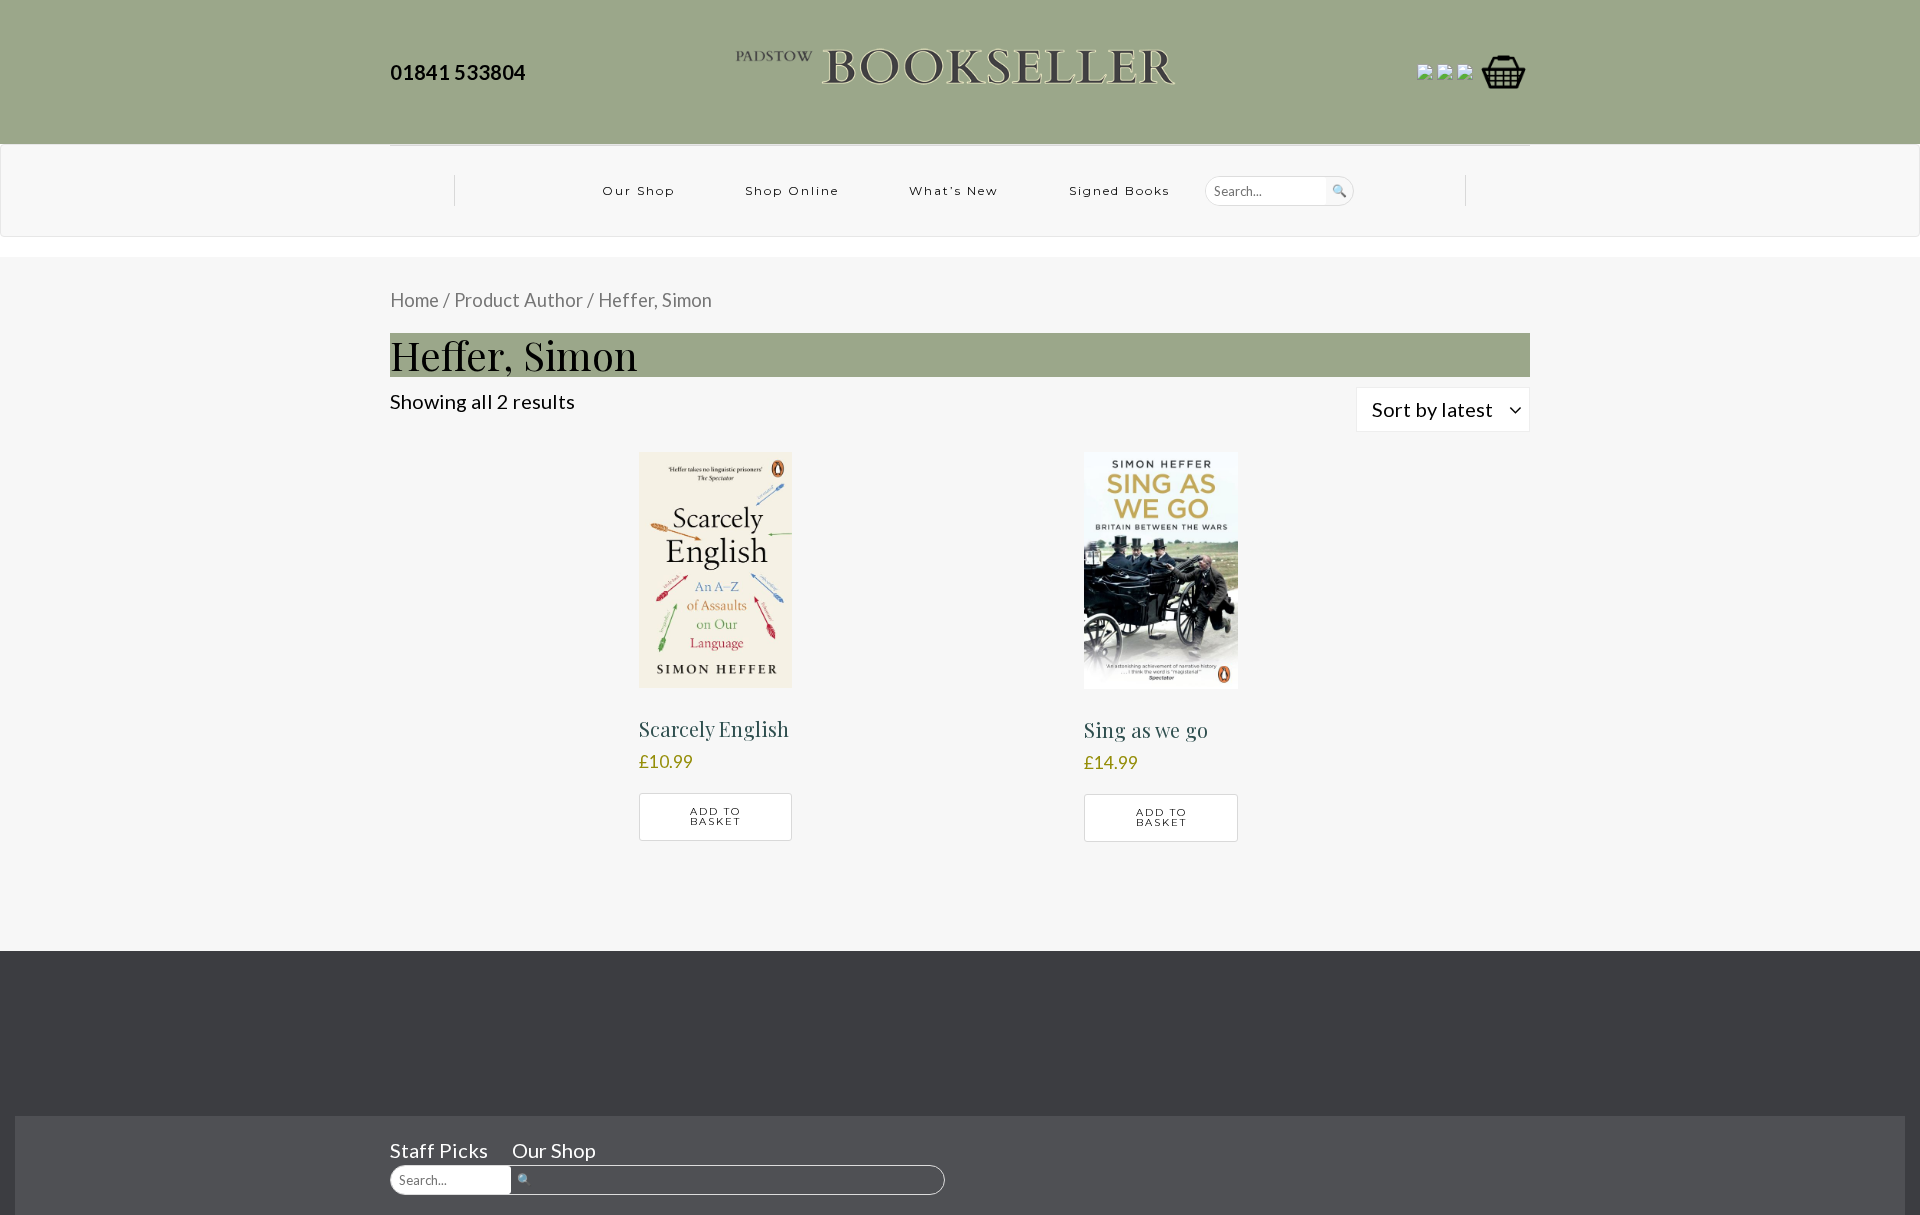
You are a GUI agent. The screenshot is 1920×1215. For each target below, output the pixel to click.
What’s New (954, 190)
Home (414, 300)
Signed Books (1119, 190)
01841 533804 (462, 72)
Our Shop (638, 190)
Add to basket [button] (715, 816)
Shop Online (792, 190)
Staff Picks (439, 1150)
